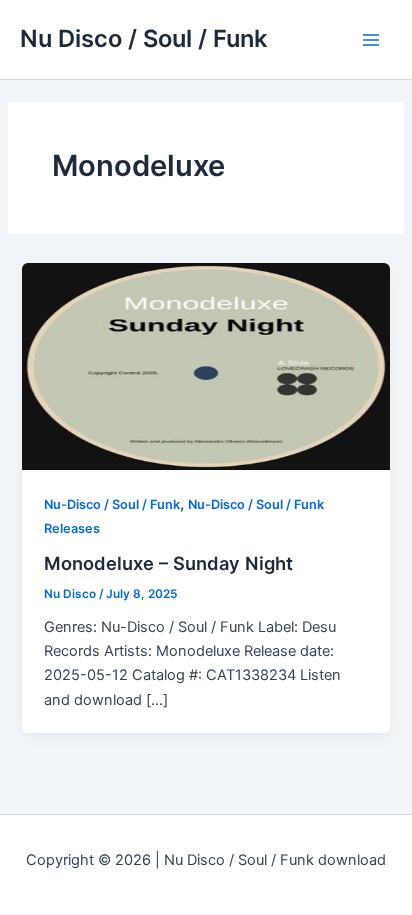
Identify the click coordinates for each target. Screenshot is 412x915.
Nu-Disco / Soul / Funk (112, 504)
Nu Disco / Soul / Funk (143, 38)
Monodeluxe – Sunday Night (168, 563)
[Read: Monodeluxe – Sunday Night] (205, 366)
